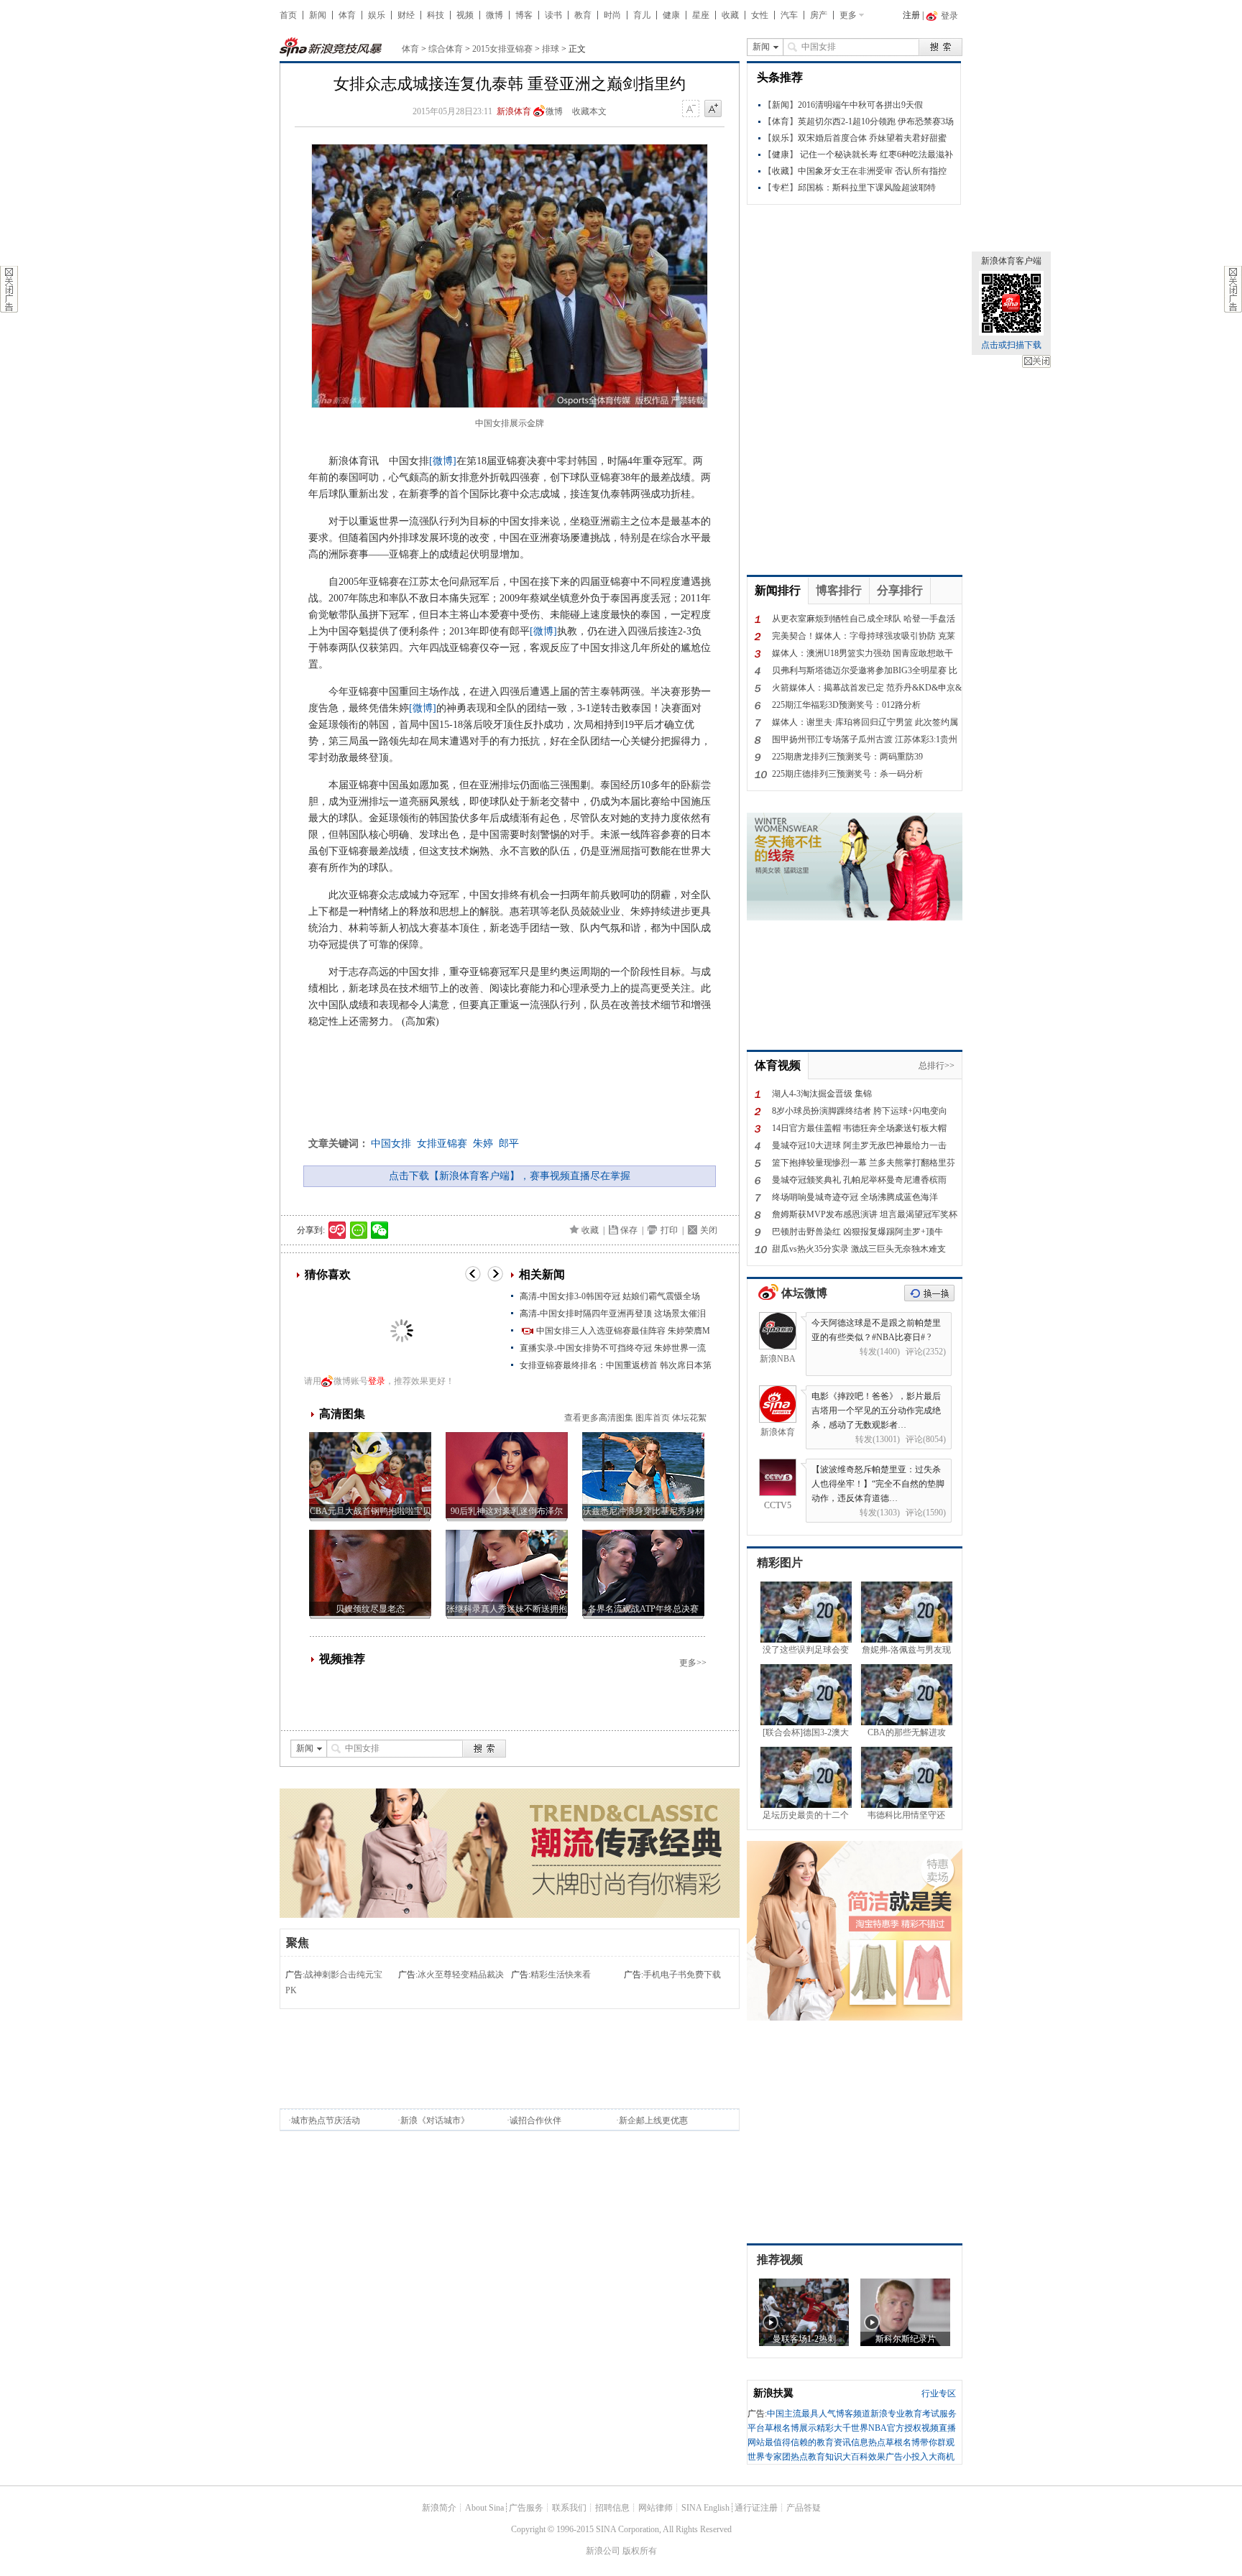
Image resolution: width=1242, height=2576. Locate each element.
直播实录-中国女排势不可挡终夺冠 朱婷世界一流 (613, 1348)
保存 (629, 1230)
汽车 (789, 15)
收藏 (730, 15)
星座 (701, 15)
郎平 (509, 1144)
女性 (760, 15)
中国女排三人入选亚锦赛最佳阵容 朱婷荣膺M (623, 1331)
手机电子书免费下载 (682, 1975)
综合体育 (446, 49)
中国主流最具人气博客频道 (819, 2414)
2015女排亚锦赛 (502, 49)
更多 (848, 15)
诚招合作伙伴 (535, 2120)
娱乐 (377, 15)
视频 (465, 15)
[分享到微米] (337, 1230)
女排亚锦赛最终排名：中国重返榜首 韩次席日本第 (616, 1365)
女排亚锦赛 (442, 1144)
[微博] (443, 461)
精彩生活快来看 (561, 1975)
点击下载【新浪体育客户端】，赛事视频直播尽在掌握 (510, 1176)
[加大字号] (713, 109)
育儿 (642, 15)
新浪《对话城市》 (435, 2120)
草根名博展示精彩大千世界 (816, 2428)
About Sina (484, 2508)
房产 (819, 15)
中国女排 (391, 1144)
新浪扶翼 (773, 2393)
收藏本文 (589, 111)
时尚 (612, 15)
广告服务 (526, 2508)
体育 (347, 15)
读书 (553, 15)
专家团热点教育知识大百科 (816, 2457)
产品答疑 (804, 2508)
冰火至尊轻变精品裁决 (461, 1975)
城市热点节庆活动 (326, 2120)
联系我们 (569, 2508)
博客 (524, 15)
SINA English (705, 2508)
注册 (911, 15)
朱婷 (483, 1144)
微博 (494, 15)
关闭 (1036, 361)
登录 (377, 1381)
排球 (551, 49)
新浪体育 (514, 111)
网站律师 (655, 2508)
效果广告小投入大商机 (911, 2457)
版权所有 (640, 2551)
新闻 (318, 15)
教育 (583, 15)
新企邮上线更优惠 (653, 2120)
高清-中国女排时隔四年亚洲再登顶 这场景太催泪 (613, 1314)
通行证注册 (756, 2508)
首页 (288, 15)
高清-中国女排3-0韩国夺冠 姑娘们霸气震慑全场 (610, 1296)
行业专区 (939, 2393)
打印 (669, 1230)
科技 (436, 15)
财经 (406, 15)
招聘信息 (612, 2508)
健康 (671, 15)
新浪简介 (439, 2508)
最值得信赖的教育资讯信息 (816, 2442)
